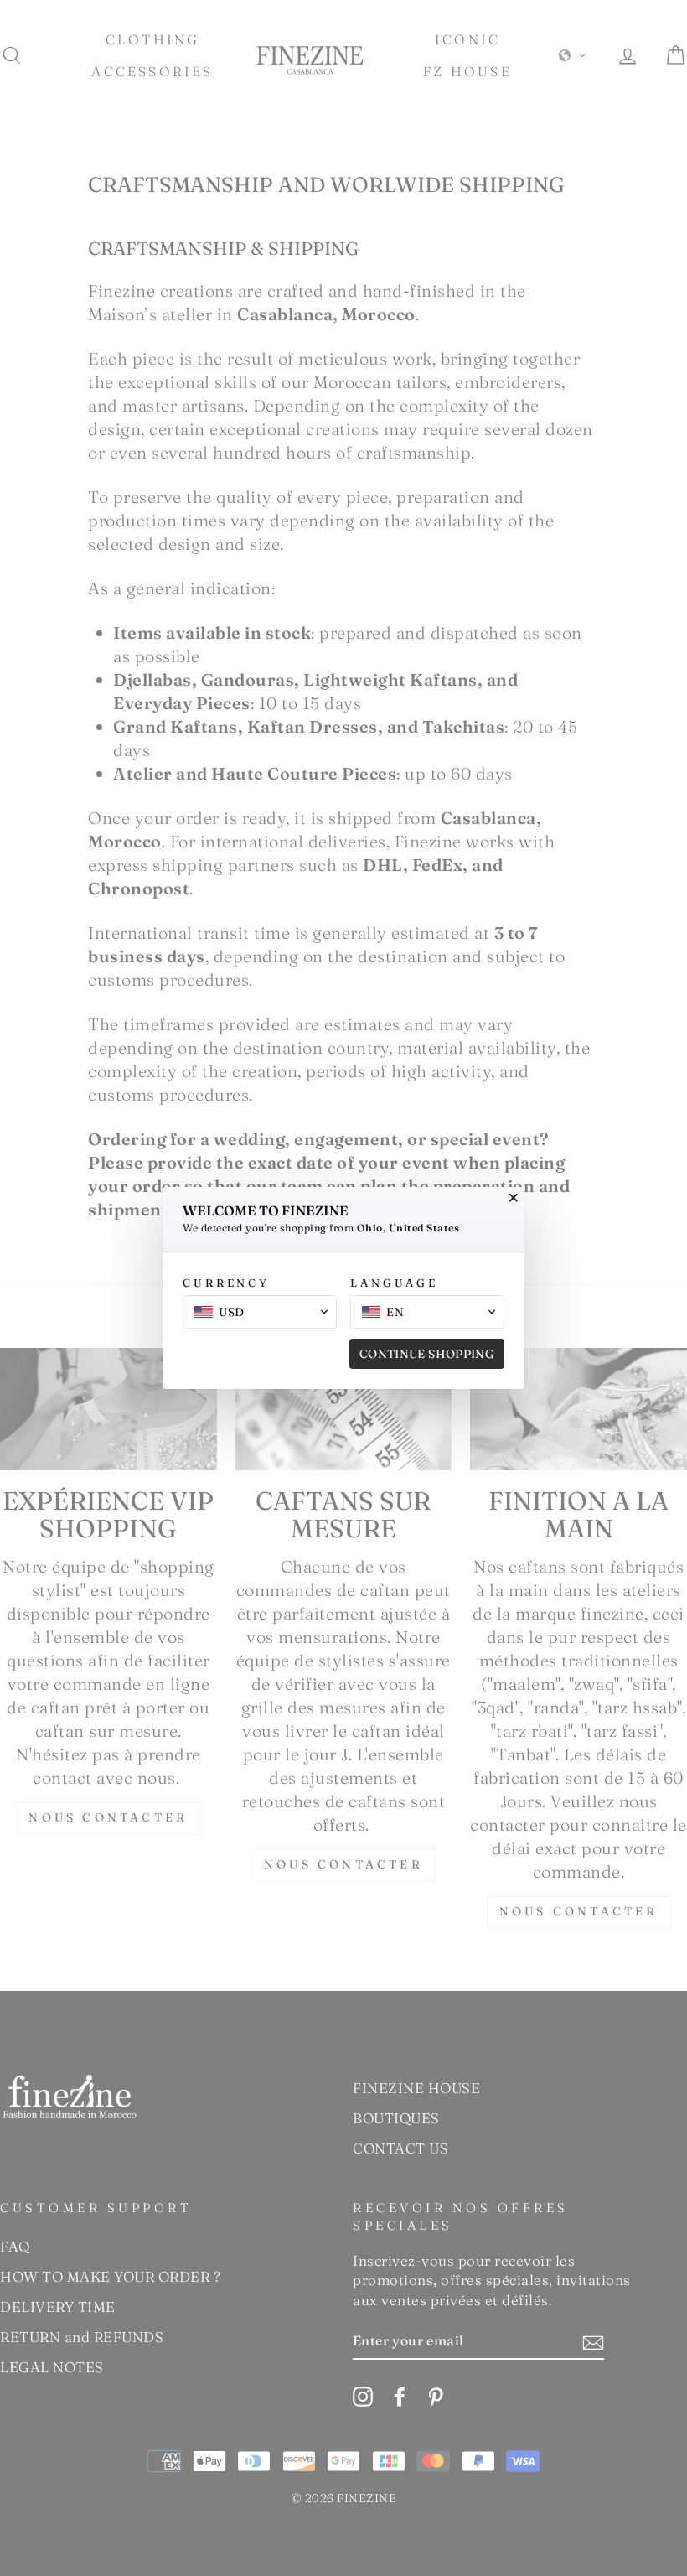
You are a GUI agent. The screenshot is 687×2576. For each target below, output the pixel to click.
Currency (226, 1283)
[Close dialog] (514, 1198)
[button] (260, 1312)
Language (394, 1283)
